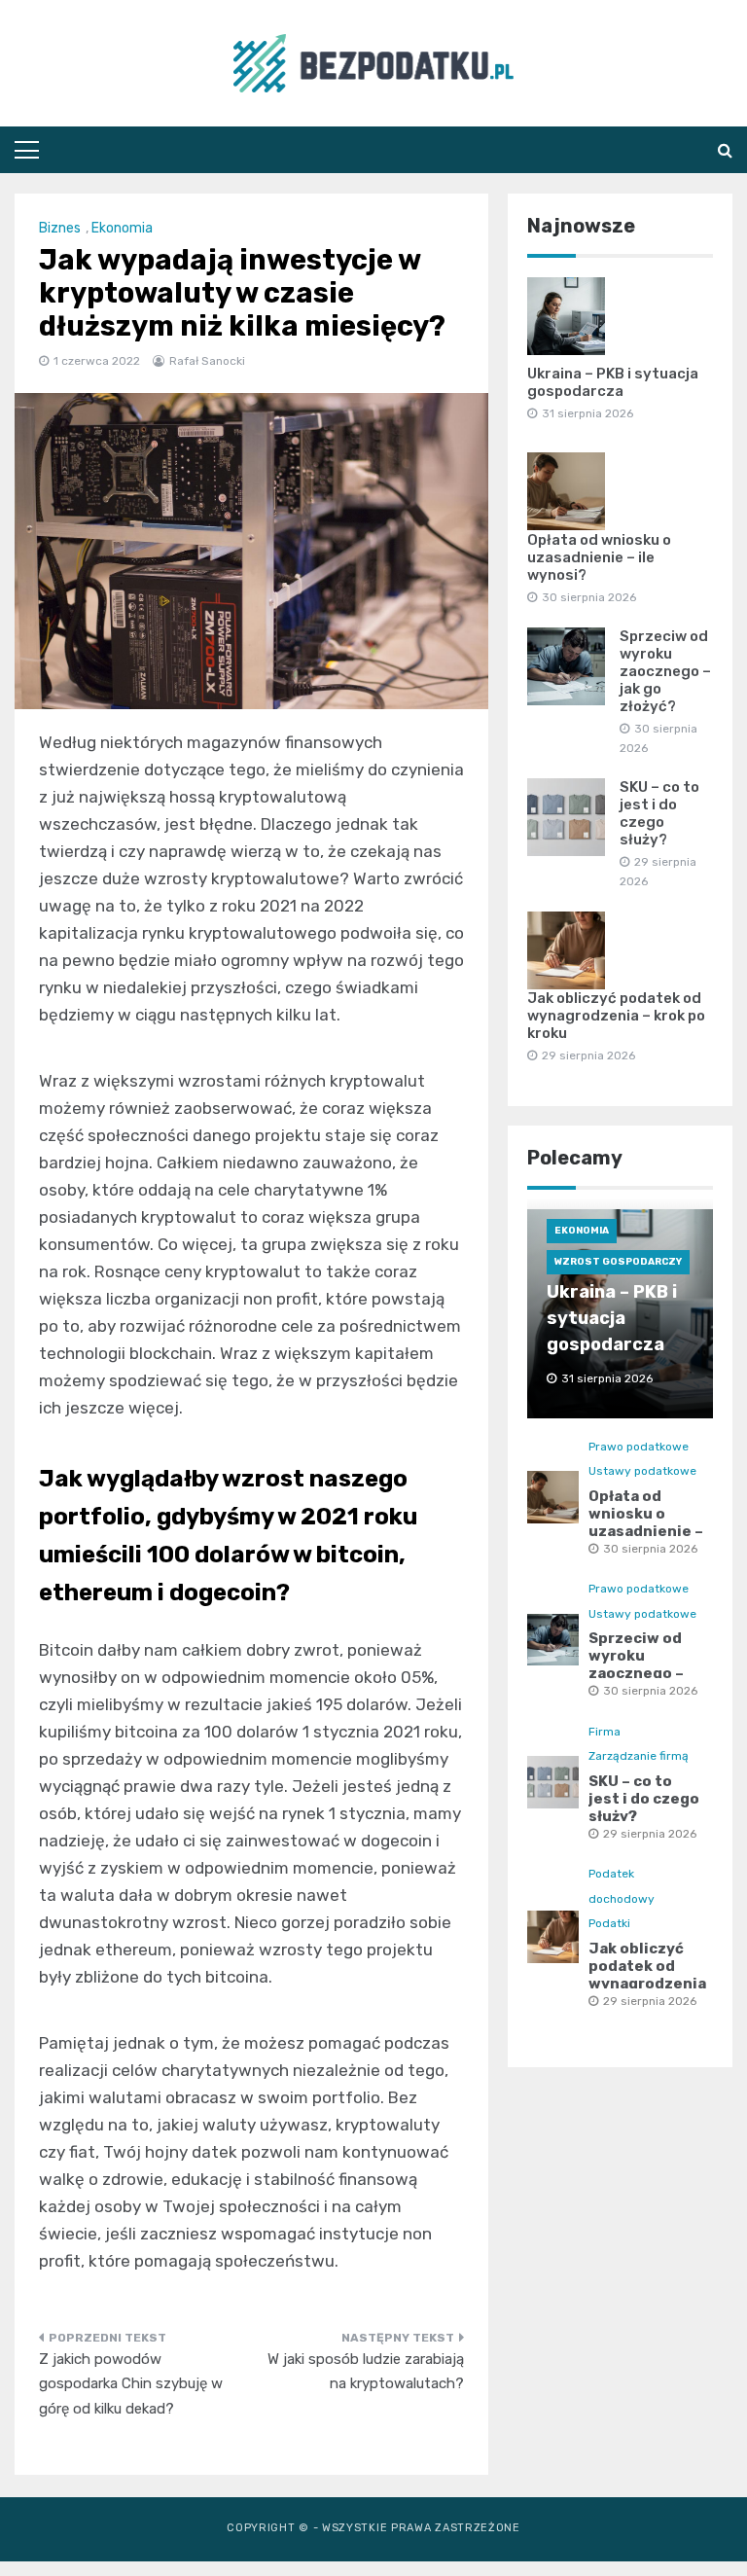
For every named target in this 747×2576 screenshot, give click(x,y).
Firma (605, 1732)
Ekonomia (122, 228)
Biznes (60, 228)
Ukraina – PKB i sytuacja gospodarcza (613, 382)
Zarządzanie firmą (639, 1756)
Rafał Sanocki (207, 361)
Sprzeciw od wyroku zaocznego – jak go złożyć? (665, 671)
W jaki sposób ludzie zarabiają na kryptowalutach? (366, 2372)
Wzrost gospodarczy (618, 1262)
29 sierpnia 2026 (650, 1834)
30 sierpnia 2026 (650, 1549)
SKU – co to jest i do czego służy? (659, 813)
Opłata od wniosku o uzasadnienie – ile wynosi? (599, 557)
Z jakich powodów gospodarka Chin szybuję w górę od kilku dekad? (131, 2384)
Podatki (609, 1923)
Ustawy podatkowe (642, 1471)
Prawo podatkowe (639, 1447)
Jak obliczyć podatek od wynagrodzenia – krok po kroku (616, 1016)
